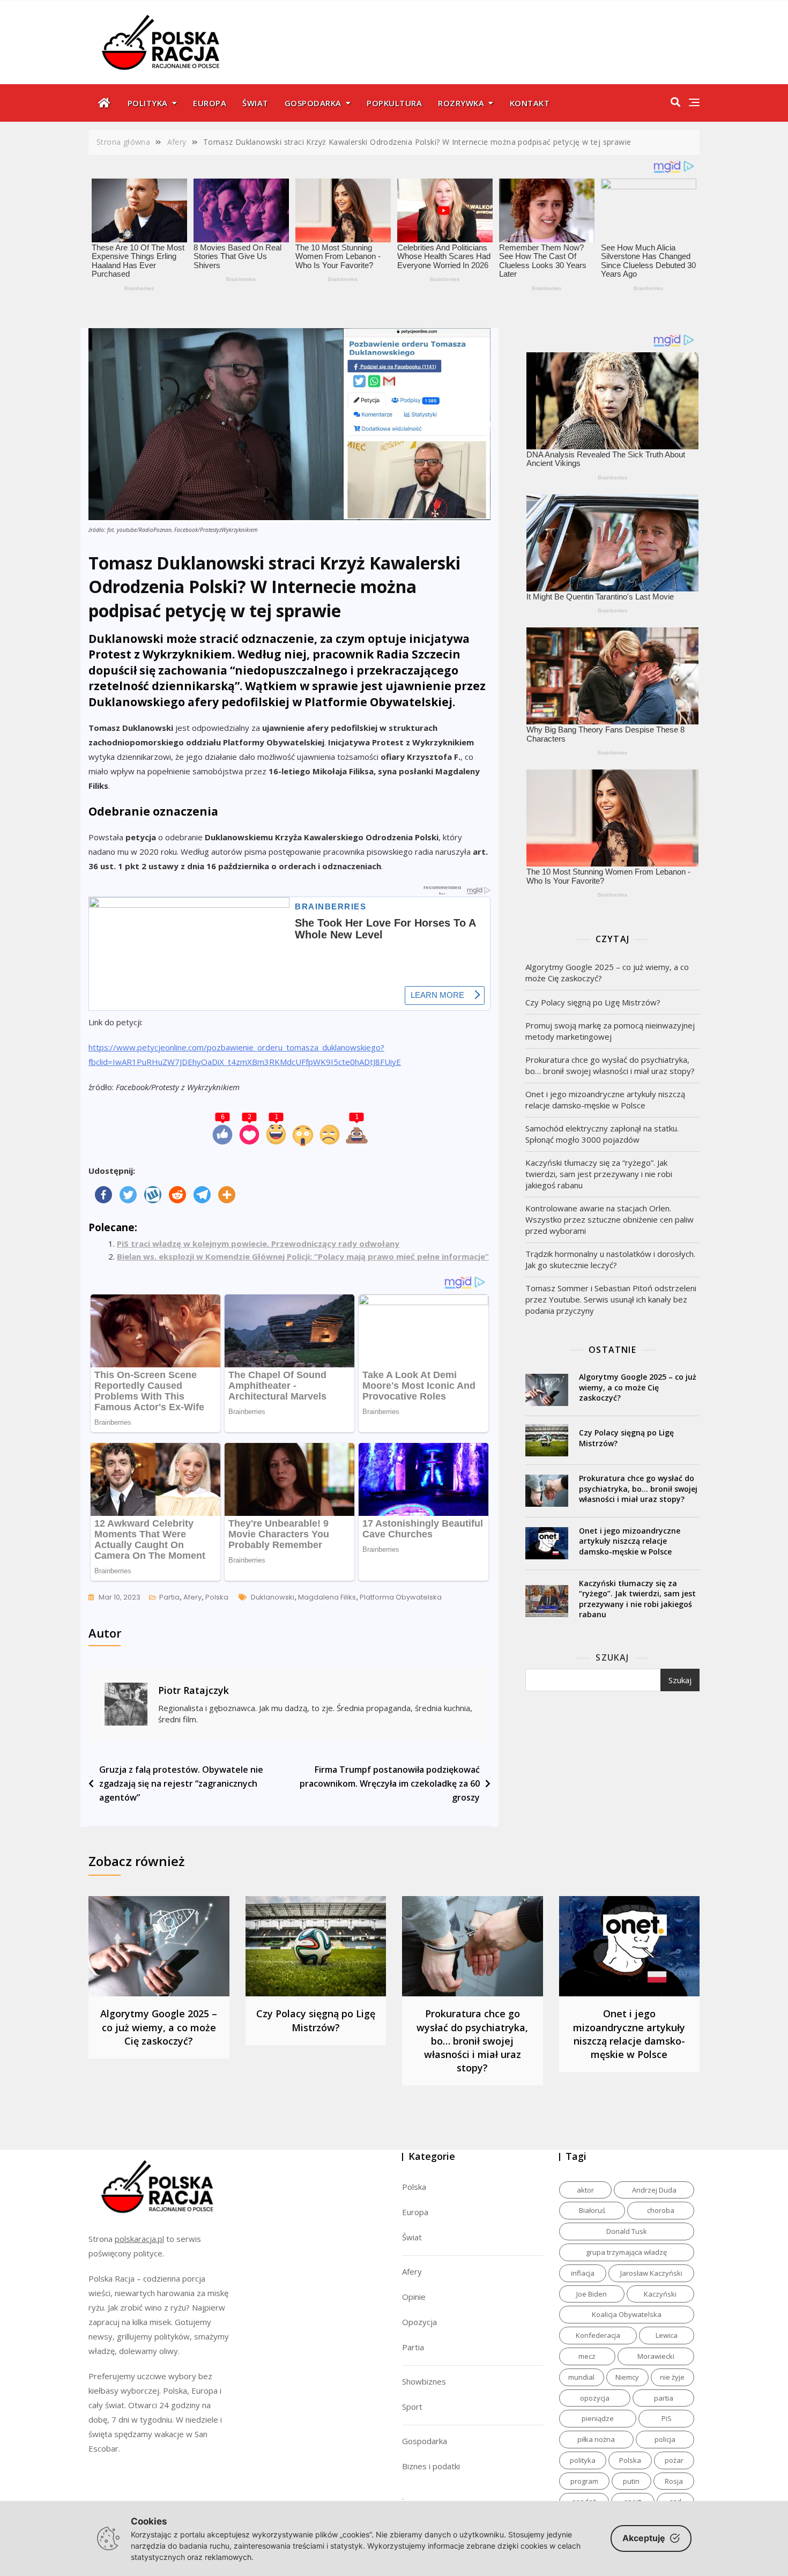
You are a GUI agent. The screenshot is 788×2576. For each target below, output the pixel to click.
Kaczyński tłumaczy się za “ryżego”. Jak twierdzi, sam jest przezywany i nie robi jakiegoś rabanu (599, 1174)
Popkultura (394, 103)
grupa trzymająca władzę (626, 2252)
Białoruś (592, 2210)
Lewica (667, 2335)
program (584, 2481)
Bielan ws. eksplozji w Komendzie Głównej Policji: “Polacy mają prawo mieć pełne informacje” (303, 1256)
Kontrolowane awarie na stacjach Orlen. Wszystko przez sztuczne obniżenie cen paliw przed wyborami (609, 1219)
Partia (169, 1597)
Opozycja (419, 2322)
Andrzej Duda (654, 2190)
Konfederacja (598, 2335)
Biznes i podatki (431, 2466)
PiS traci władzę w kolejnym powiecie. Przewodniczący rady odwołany (258, 1243)
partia (664, 2398)
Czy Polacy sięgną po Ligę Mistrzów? (593, 1002)
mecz (587, 2356)
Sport (412, 2407)
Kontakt (530, 103)
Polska (217, 1597)
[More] (227, 1195)
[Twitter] (128, 1195)
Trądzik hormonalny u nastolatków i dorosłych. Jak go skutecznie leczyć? (610, 1259)
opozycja (595, 2398)
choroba (661, 2210)
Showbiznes (424, 2381)
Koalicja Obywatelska (627, 2314)
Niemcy (627, 2377)
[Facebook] (103, 1195)
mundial (581, 2377)
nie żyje (672, 2377)
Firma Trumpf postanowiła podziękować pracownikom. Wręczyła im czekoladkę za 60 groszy (390, 1783)
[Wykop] (153, 1195)
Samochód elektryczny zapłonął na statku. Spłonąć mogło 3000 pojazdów (602, 1134)
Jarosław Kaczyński (651, 2273)
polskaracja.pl (139, 2239)
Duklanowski (273, 1597)
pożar (674, 2460)
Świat (255, 103)
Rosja (674, 2481)
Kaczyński (660, 2294)
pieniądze (598, 2418)
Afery (192, 1597)
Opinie (414, 2297)
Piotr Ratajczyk (194, 1690)
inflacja (583, 2273)
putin (631, 2481)
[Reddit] (177, 1195)
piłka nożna (596, 2439)
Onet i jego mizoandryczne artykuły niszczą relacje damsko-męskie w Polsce (605, 1100)
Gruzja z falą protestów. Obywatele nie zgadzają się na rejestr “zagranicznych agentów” (181, 1783)
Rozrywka (461, 103)
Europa (210, 103)
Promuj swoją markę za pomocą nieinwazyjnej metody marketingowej (610, 1031)
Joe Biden (592, 2294)
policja (665, 2439)
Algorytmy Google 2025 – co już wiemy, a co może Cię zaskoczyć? (607, 972)
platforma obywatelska (401, 1597)
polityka (583, 2460)
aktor (585, 2190)
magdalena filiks (327, 1597)
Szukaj (612, 1657)
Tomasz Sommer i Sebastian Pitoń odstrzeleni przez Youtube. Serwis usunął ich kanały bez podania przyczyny (611, 1299)
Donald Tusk (627, 2231)
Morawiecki (656, 2356)
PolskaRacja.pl (155, 35)
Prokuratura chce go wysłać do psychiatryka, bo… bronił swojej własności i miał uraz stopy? (610, 1065)
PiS (667, 2418)
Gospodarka (313, 103)
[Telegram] (202, 1195)
